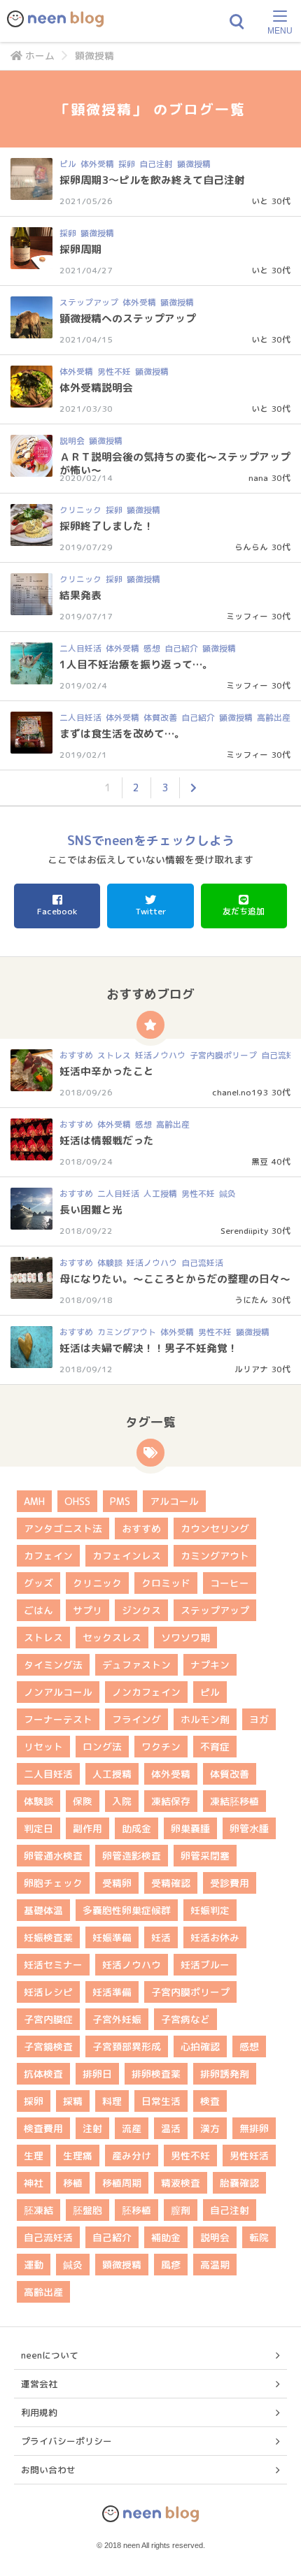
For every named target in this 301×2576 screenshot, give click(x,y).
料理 (112, 2101)
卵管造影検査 (132, 1856)
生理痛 (78, 2156)
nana (258, 478)
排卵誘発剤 (225, 2074)
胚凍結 (38, 2210)
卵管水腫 (249, 1828)
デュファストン (136, 1665)
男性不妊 (114, 372)
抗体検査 (43, 2074)
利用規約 (39, 2412)
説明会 (72, 441)
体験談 (110, 1263)
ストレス (114, 1055)
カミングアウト (127, 1332)
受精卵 (117, 1883)
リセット (43, 1747)
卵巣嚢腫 (190, 1828)
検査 (210, 2101)
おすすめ (76, 1055)
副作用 (87, 1828)
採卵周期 (80, 249)
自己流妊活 (202, 1263)
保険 (83, 1801)
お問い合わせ (48, 2470)
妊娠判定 (210, 1910)
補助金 (166, 2237)
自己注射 (156, 164)
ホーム (40, 56)
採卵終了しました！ (107, 526)
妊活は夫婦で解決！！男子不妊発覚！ (149, 1348)
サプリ (87, 1610)
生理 (34, 2156)
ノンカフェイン (146, 1692)
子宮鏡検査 (48, 2046)
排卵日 (97, 2074)
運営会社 (39, 2384)
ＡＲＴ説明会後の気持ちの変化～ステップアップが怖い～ (175, 463)
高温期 (215, 2265)
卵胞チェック (53, 1883)
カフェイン (48, 1556)
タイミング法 (53, 1665)
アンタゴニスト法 (63, 1528)
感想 (152, 648)
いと (260, 201)
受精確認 (171, 1883)
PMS (120, 1501)
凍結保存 (171, 1801)
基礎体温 (43, 1910)
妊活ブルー (205, 1965)
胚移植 (136, 2210)
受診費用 (230, 1883)
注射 (92, 2128)
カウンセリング (215, 1528)
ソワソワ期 (185, 1638)
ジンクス (141, 1610)
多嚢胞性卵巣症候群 (127, 1910)
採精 (73, 2101)
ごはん (38, 1610)
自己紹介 (181, 648)
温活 (171, 2128)
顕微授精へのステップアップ (128, 318)
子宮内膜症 (48, 2019)
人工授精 (160, 1194)
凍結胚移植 (234, 1801)
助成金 (136, 1828)
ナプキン (210, 1665)
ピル (68, 164)
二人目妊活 (80, 648)
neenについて (50, 2355)
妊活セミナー (53, 1965)
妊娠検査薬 (48, 1937)
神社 (34, 2183)
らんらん (251, 547)
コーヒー (230, 1583)
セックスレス (112, 1638)
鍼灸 (227, 1194)
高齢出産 (274, 718)
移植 (73, 2183)
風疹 (171, 2265)
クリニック (80, 510)
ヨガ (259, 1719)
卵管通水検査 (53, 1856)
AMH (34, 1501)
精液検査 (181, 2183)
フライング (136, 1719)
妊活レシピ (48, 1992)
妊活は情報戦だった (107, 1141)
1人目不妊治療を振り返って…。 (136, 664)
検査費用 (43, 2128)
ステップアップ (89, 302)
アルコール (174, 1501)
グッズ (38, 1583)
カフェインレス (127, 1556)
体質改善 (160, 718)
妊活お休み (215, 1937)
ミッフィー (247, 616)
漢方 (210, 2128)
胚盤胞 (87, 2210)
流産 (132, 2128)
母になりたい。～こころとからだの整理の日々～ (175, 1279)
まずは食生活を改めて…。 (122, 734)
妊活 (161, 1937)
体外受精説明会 (96, 388)
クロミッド (166, 1583)
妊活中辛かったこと (107, 1071)
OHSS (77, 1501)
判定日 (38, 1828)
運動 (34, 2265)
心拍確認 (200, 2046)
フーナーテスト (58, 1719)
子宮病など (185, 2019)
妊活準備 (112, 1992)
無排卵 (254, 2128)
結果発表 (80, 595)
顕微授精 (194, 164)
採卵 (127, 164)
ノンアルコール (58, 1692)
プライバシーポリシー (66, 2441)
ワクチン (161, 1747)
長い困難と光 (91, 1210)
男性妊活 (249, 2156)
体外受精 (97, 164)
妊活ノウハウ (160, 1055)
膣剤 (181, 2210)
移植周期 (122, 2183)
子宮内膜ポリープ (223, 1055)
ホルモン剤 (205, 1719)
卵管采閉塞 (205, 1856)
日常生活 (161, 2101)
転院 (259, 2237)
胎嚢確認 (239, 2183)
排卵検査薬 (156, 2074)
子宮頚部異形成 (127, 2046)
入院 (122, 1801)
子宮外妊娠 (117, 2019)
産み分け (132, 2156)
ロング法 (102, 1747)
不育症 (215, 1747)
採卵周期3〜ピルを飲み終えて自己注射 (152, 180)
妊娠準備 (112, 1937)
